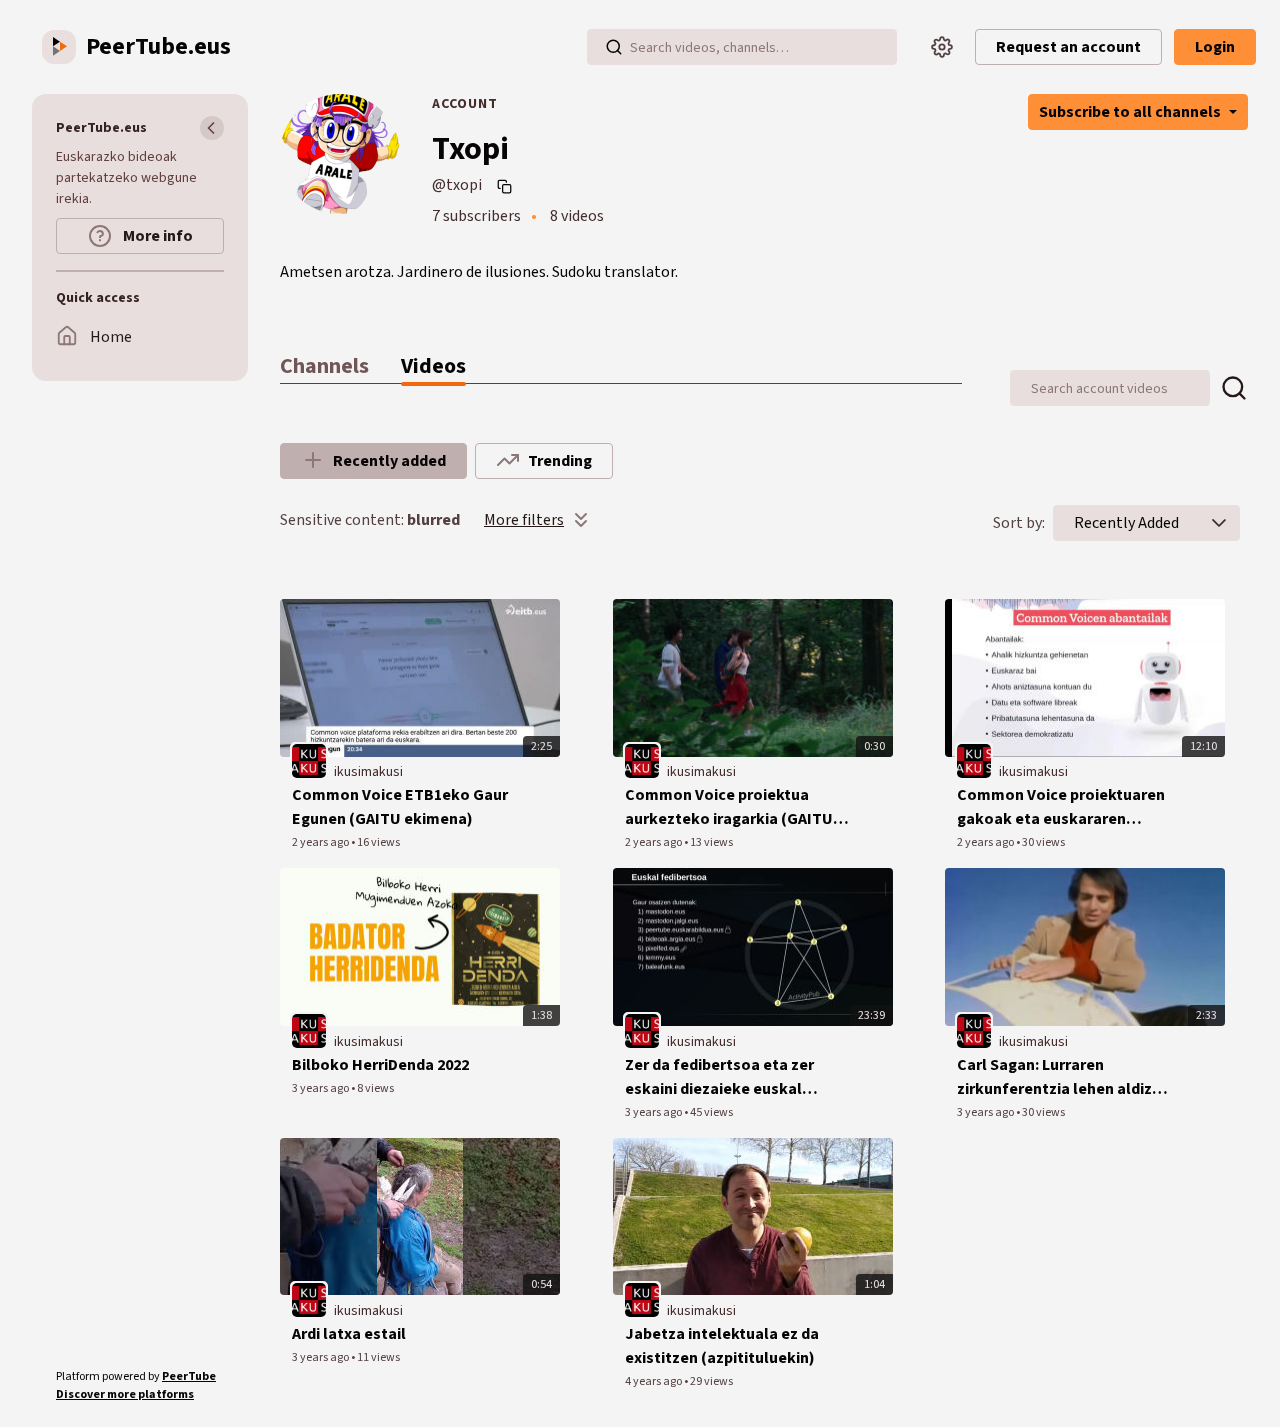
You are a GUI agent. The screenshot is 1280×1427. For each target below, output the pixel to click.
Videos (433, 366)
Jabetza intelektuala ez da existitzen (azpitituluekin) (722, 1346)
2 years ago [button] (321, 842)
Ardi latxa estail (349, 1334)
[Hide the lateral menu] (212, 128)
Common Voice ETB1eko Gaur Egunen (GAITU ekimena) (400, 807)
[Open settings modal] (942, 47)
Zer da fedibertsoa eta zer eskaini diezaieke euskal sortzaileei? (719, 1077)
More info (156, 236)
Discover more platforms (125, 1394)
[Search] (614, 47)
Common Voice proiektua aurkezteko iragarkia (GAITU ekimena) (729, 807)
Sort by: (1019, 523)
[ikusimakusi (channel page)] (309, 761)
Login (1215, 47)
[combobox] (1126, 523)
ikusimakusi (368, 772)
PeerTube (189, 1376)
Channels (324, 366)
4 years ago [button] (654, 1381)
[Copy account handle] (507, 186)
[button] (1219, 523)
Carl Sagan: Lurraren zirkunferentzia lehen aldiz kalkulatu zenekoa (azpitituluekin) (1054, 1077)
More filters (524, 520)
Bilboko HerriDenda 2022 (380, 1065)
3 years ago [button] (321, 1088)
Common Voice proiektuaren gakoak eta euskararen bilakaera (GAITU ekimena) (1061, 807)
